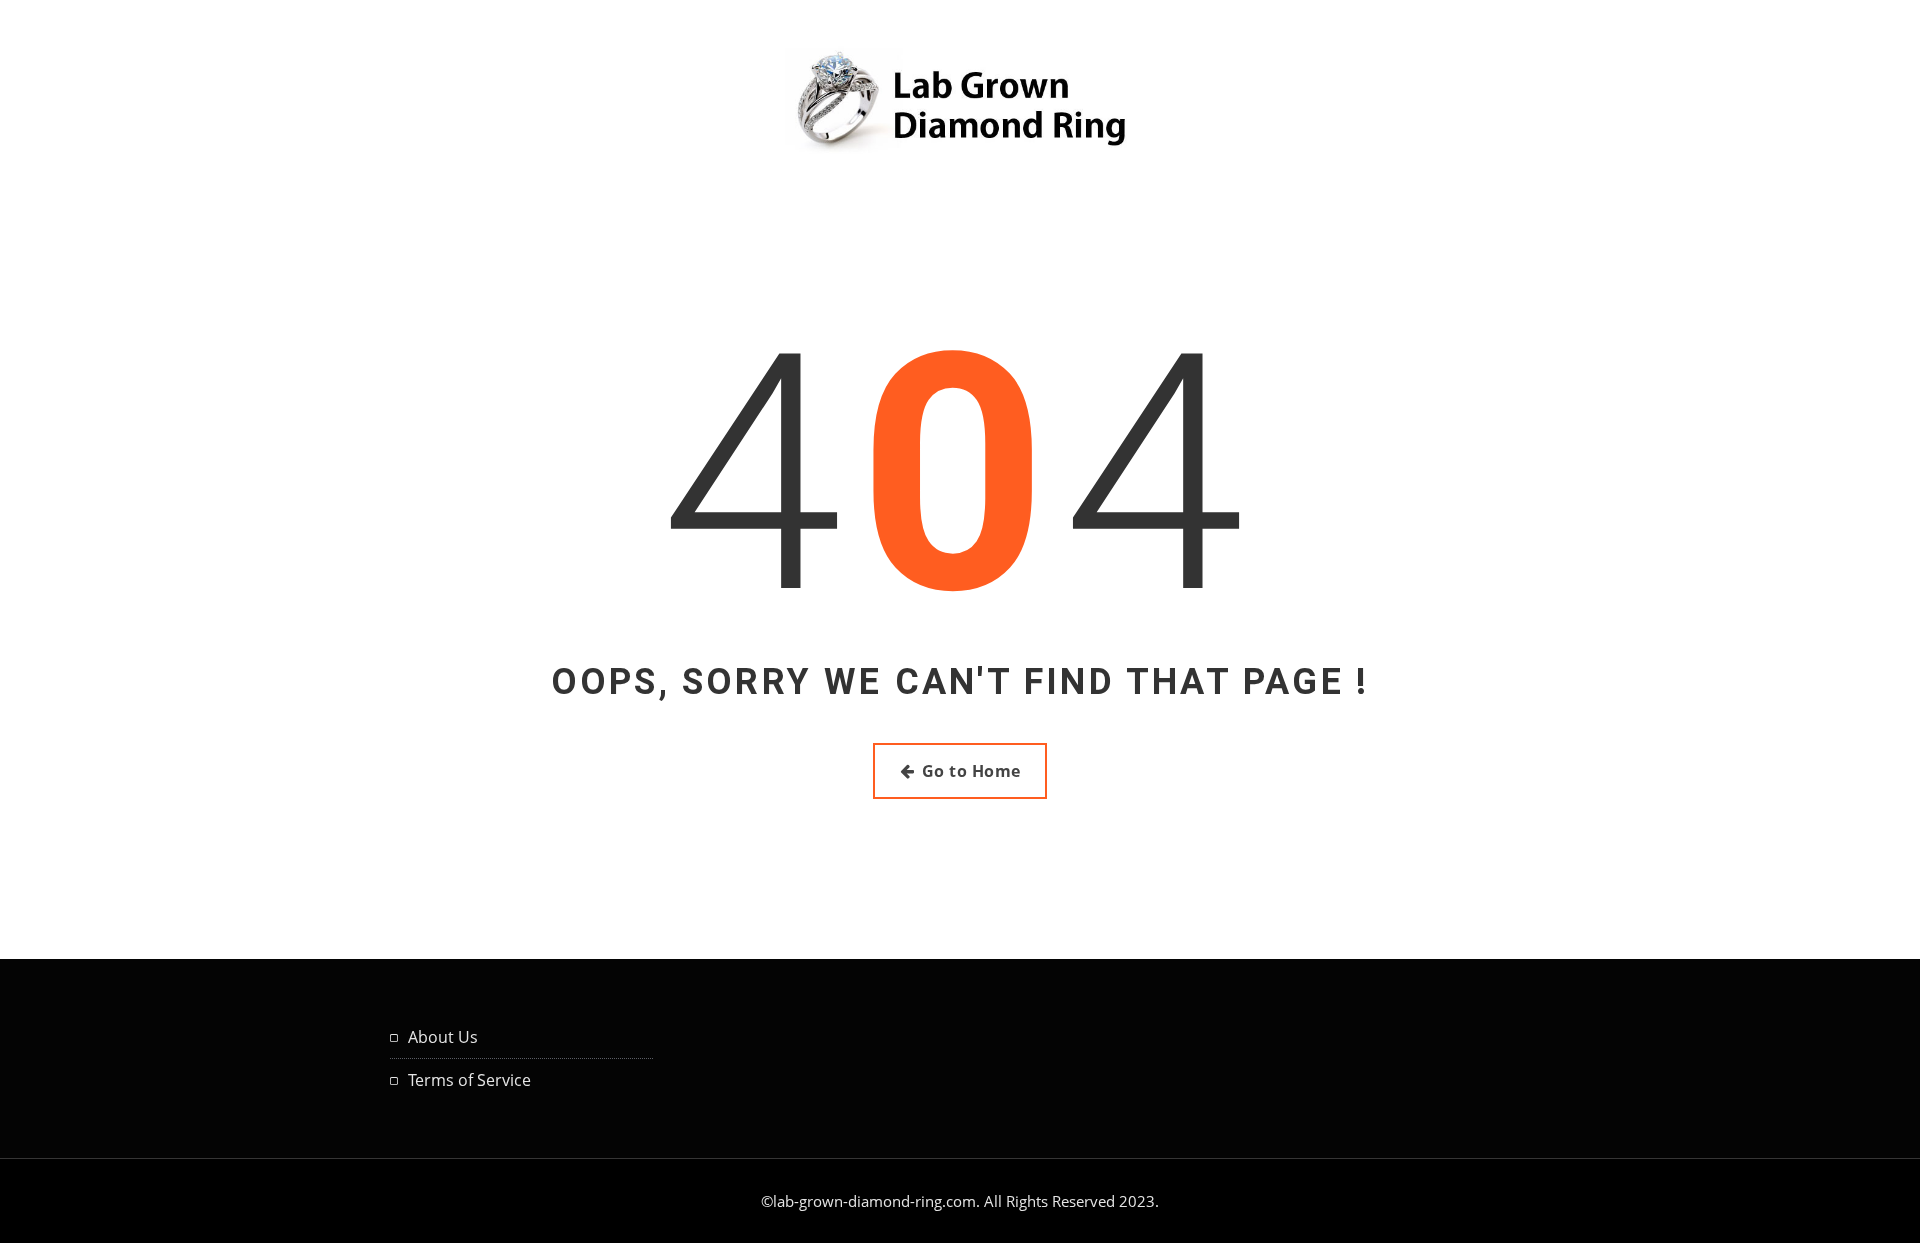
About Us (443, 1037)
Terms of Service (469, 1080)
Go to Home (971, 771)
